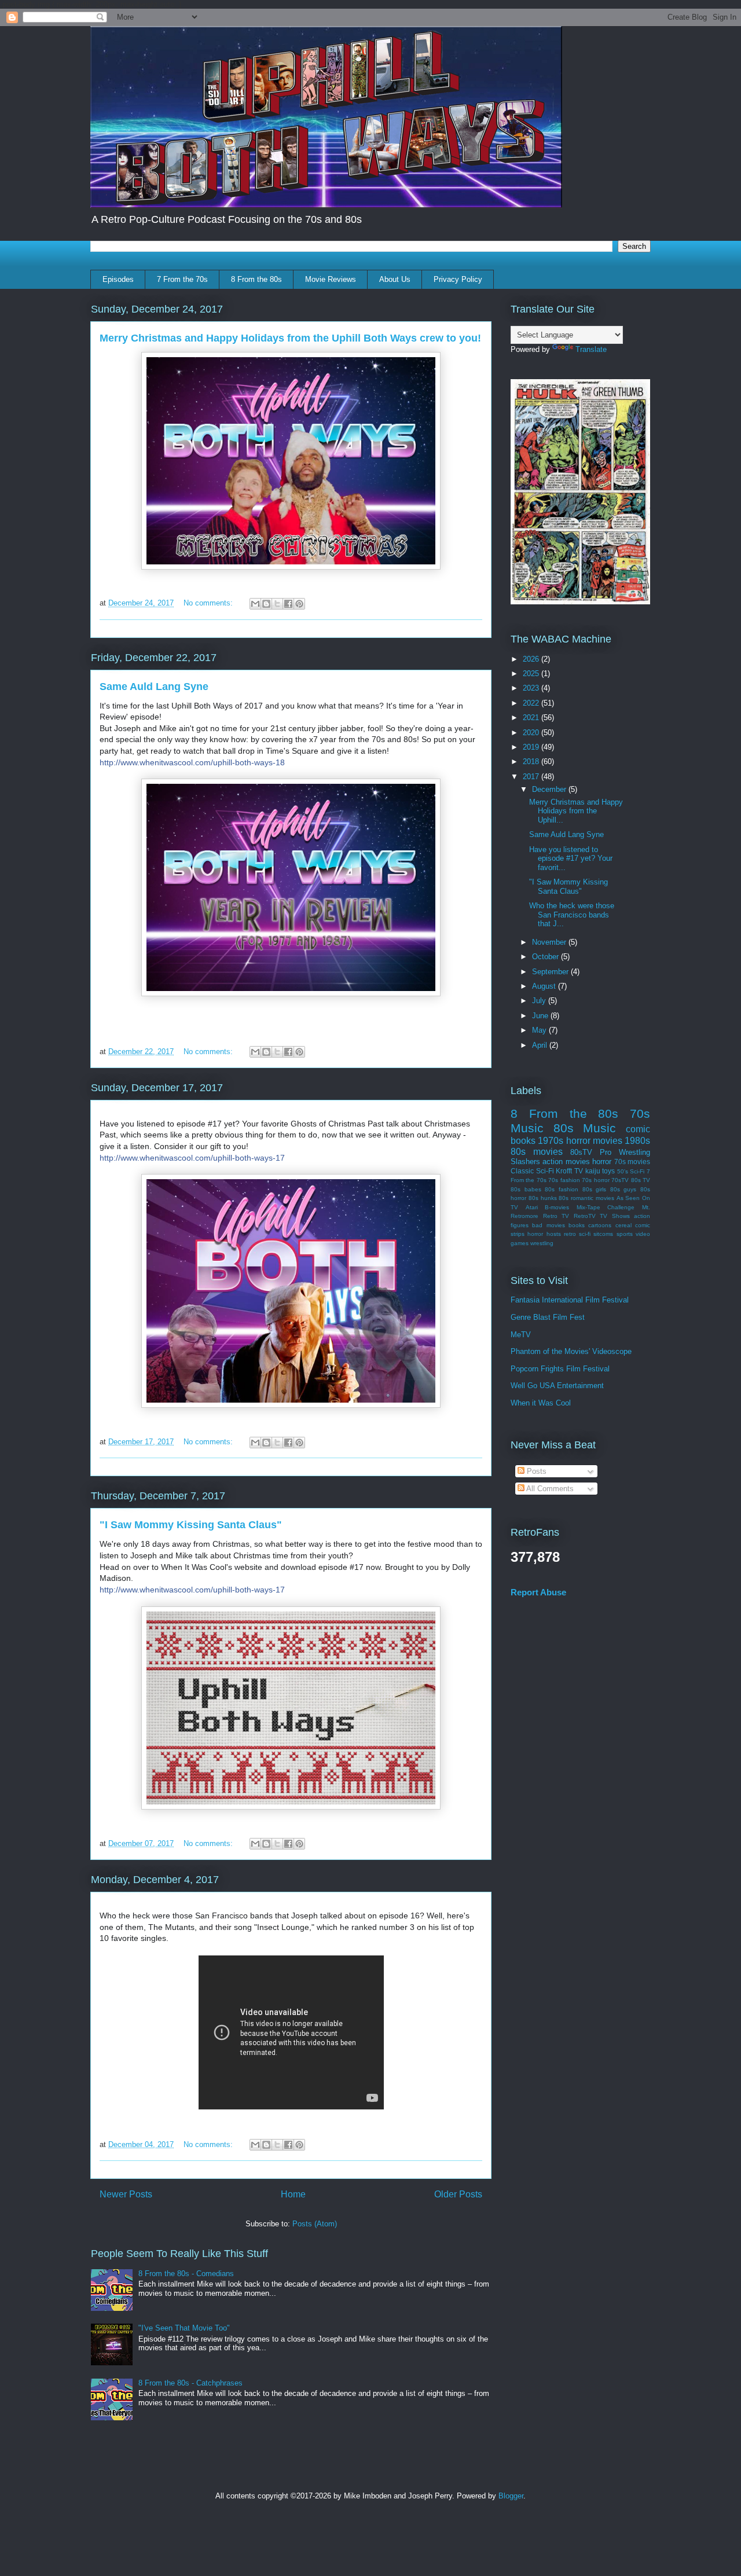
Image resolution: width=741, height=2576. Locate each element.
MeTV (521, 1335)
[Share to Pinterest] (299, 604)
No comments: (209, 603)
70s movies (632, 1162)
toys (608, 1171)
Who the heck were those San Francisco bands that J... (572, 915)
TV (579, 1171)
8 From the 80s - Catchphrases (190, 2383)
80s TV (641, 1180)
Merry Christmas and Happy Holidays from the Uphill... (576, 811)
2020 (532, 733)
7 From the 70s (182, 279)
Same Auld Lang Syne (154, 687)
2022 (532, 703)
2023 (532, 688)
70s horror (595, 1180)
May (540, 1030)
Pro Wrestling (625, 1152)
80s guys (623, 1189)
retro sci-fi (577, 1234)
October (546, 957)
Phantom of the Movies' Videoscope (571, 1351)
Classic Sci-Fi (532, 1171)
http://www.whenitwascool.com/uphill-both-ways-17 (192, 1158)
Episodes (118, 279)
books (577, 1225)
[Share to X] (277, 604)
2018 (532, 762)
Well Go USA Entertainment (557, 1386)
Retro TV (556, 1216)
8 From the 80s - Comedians (186, 2274)
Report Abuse (538, 1592)
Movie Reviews (331, 279)
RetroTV (585, 1216)
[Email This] (255, 604)
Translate (591, 349)
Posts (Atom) (315, 2224)
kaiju (593, 1171)
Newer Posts (126, 2194)
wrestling (542, 1243)
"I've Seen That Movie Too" (184, 2328)
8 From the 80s (256, 279)
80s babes (526, 1189)
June (541, 1016)
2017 (532, 777)
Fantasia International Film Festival (570, 1300)
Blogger (511, 2496)
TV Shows (615, 1216)
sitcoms (603, 1234)
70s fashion (564, 1180)
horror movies (594, 1141)
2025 (532, 674)
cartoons (600, 1225)
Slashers (525, 1162)
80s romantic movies (586, 1198)
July (540, 1001)
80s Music (585, 1128)
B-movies (557, 1207)
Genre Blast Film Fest (548, 1317)
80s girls (595, 1189)
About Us (395, 279)
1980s (637, 1141)
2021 (532, 718)
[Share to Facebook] (288, 604)
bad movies (548, 1225)
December (550, 789)
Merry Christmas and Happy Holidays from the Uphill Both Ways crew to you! (290, 338)
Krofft (564, 1171)
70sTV (620, 1180)
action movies (566, 1162)
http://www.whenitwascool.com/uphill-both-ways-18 (192, 762)
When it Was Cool (541, 1403)
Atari (532, 1207)
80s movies (537, 1152)
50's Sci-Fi (631, 1171)
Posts (535, 1471)
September (551, 972)
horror (602, 1162)
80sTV (581, 1152)
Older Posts (458, 2194)
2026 (532, 659)
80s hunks (543, 1198)
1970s (551, 1141)
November (550, 942)
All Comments (549, 1489)
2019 (532, 747)
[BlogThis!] (266, 604)
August (545, 986)
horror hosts (544, 1234)
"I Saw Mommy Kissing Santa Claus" (191, 1525)
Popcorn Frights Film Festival (560, 1369)
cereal (623, 1225)
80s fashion (562, 1189)
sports (625, 1234)
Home (293, 2194)
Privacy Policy (458, 279)
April (541, 1045)
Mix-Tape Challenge (606, 1207)
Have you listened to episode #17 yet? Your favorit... (571, 858)
